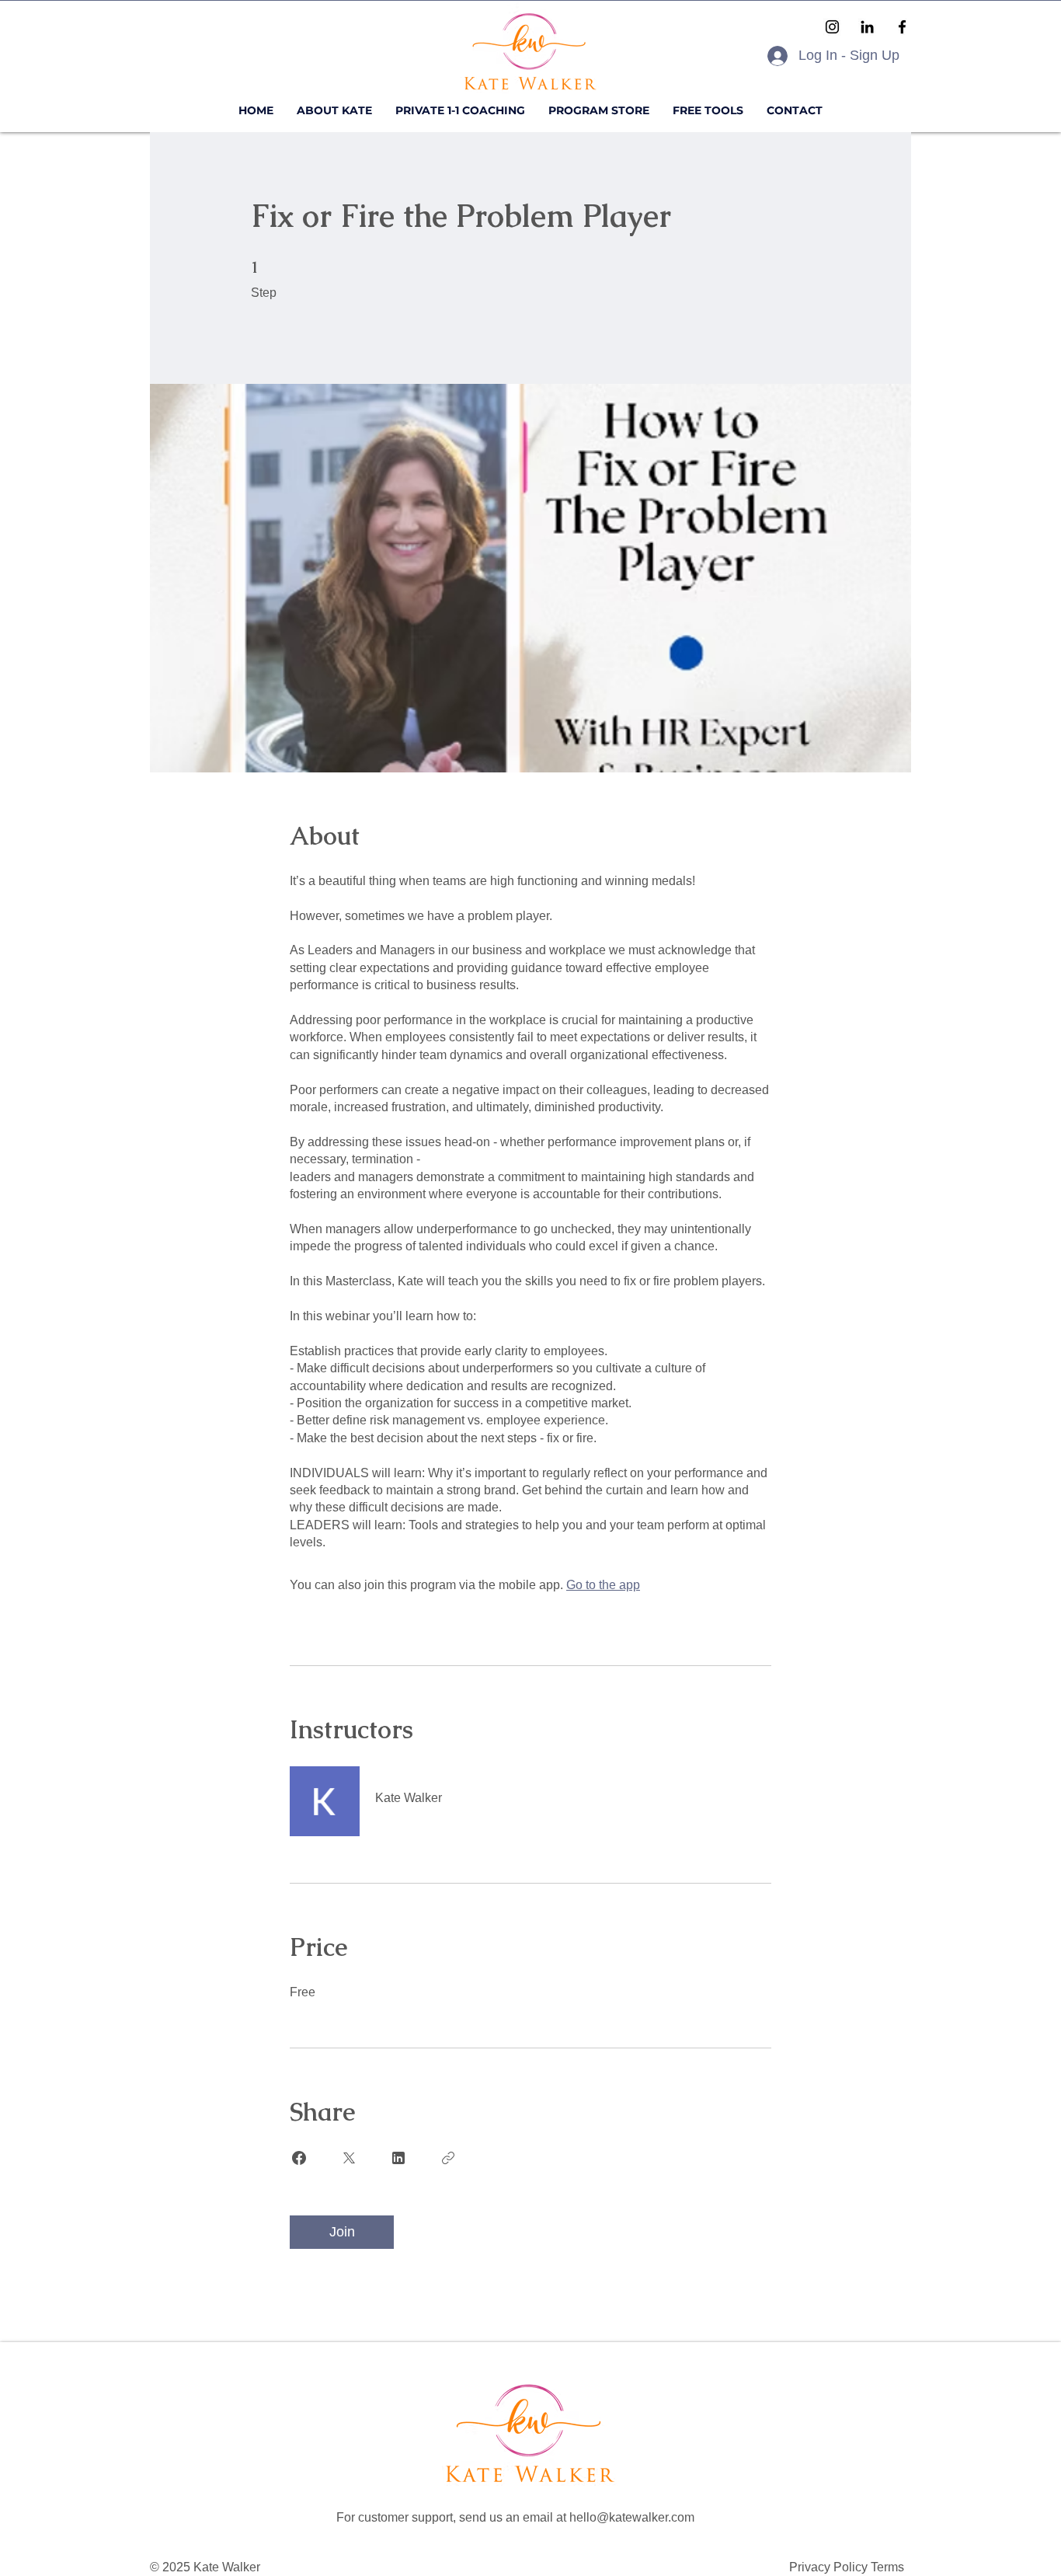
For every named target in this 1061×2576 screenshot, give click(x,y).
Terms (887, 2567)
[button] (708, 111)
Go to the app (603, 1585)
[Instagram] (832, 27)
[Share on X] (349, 2158)
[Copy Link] (448, 2158)
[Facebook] (902, 27)
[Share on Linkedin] (398, 2158)
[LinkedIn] (867, 27)
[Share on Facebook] (299, 2158)
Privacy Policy (830, 2567)
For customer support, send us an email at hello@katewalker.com (515, 2517)
